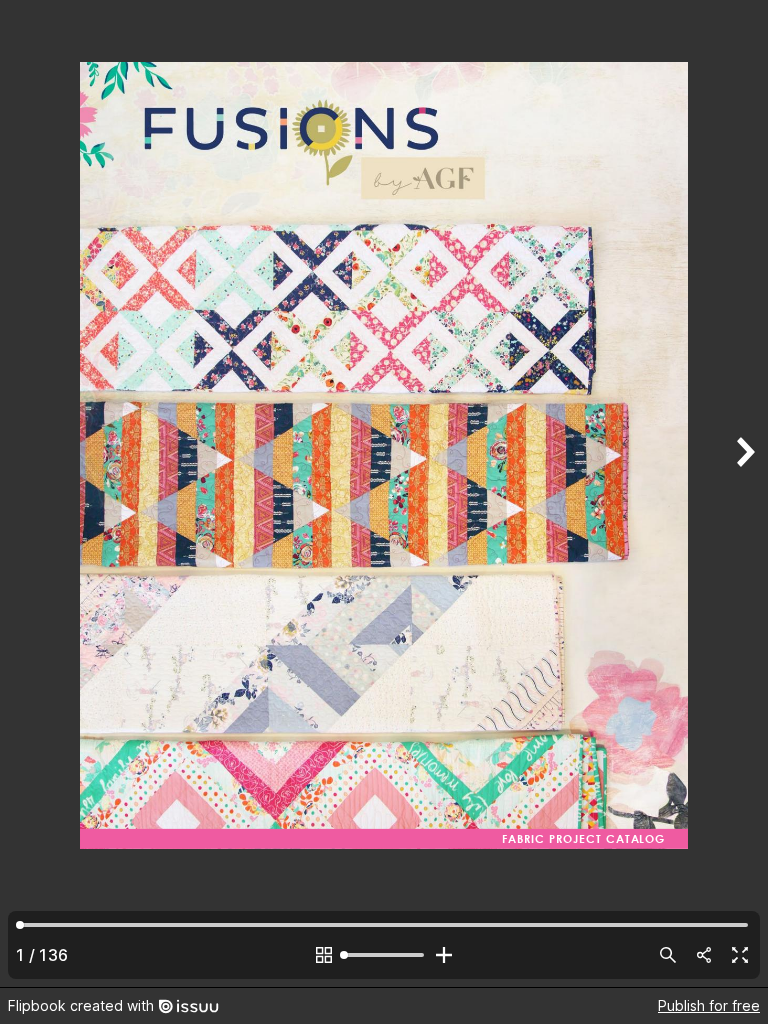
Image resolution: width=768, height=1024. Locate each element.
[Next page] (744, 493)
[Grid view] (324, 955)
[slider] (384, 955)
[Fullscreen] (740, 955)
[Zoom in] (444, 955)
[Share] (704, 955)
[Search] (668, 955)
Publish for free (709, 1005)
